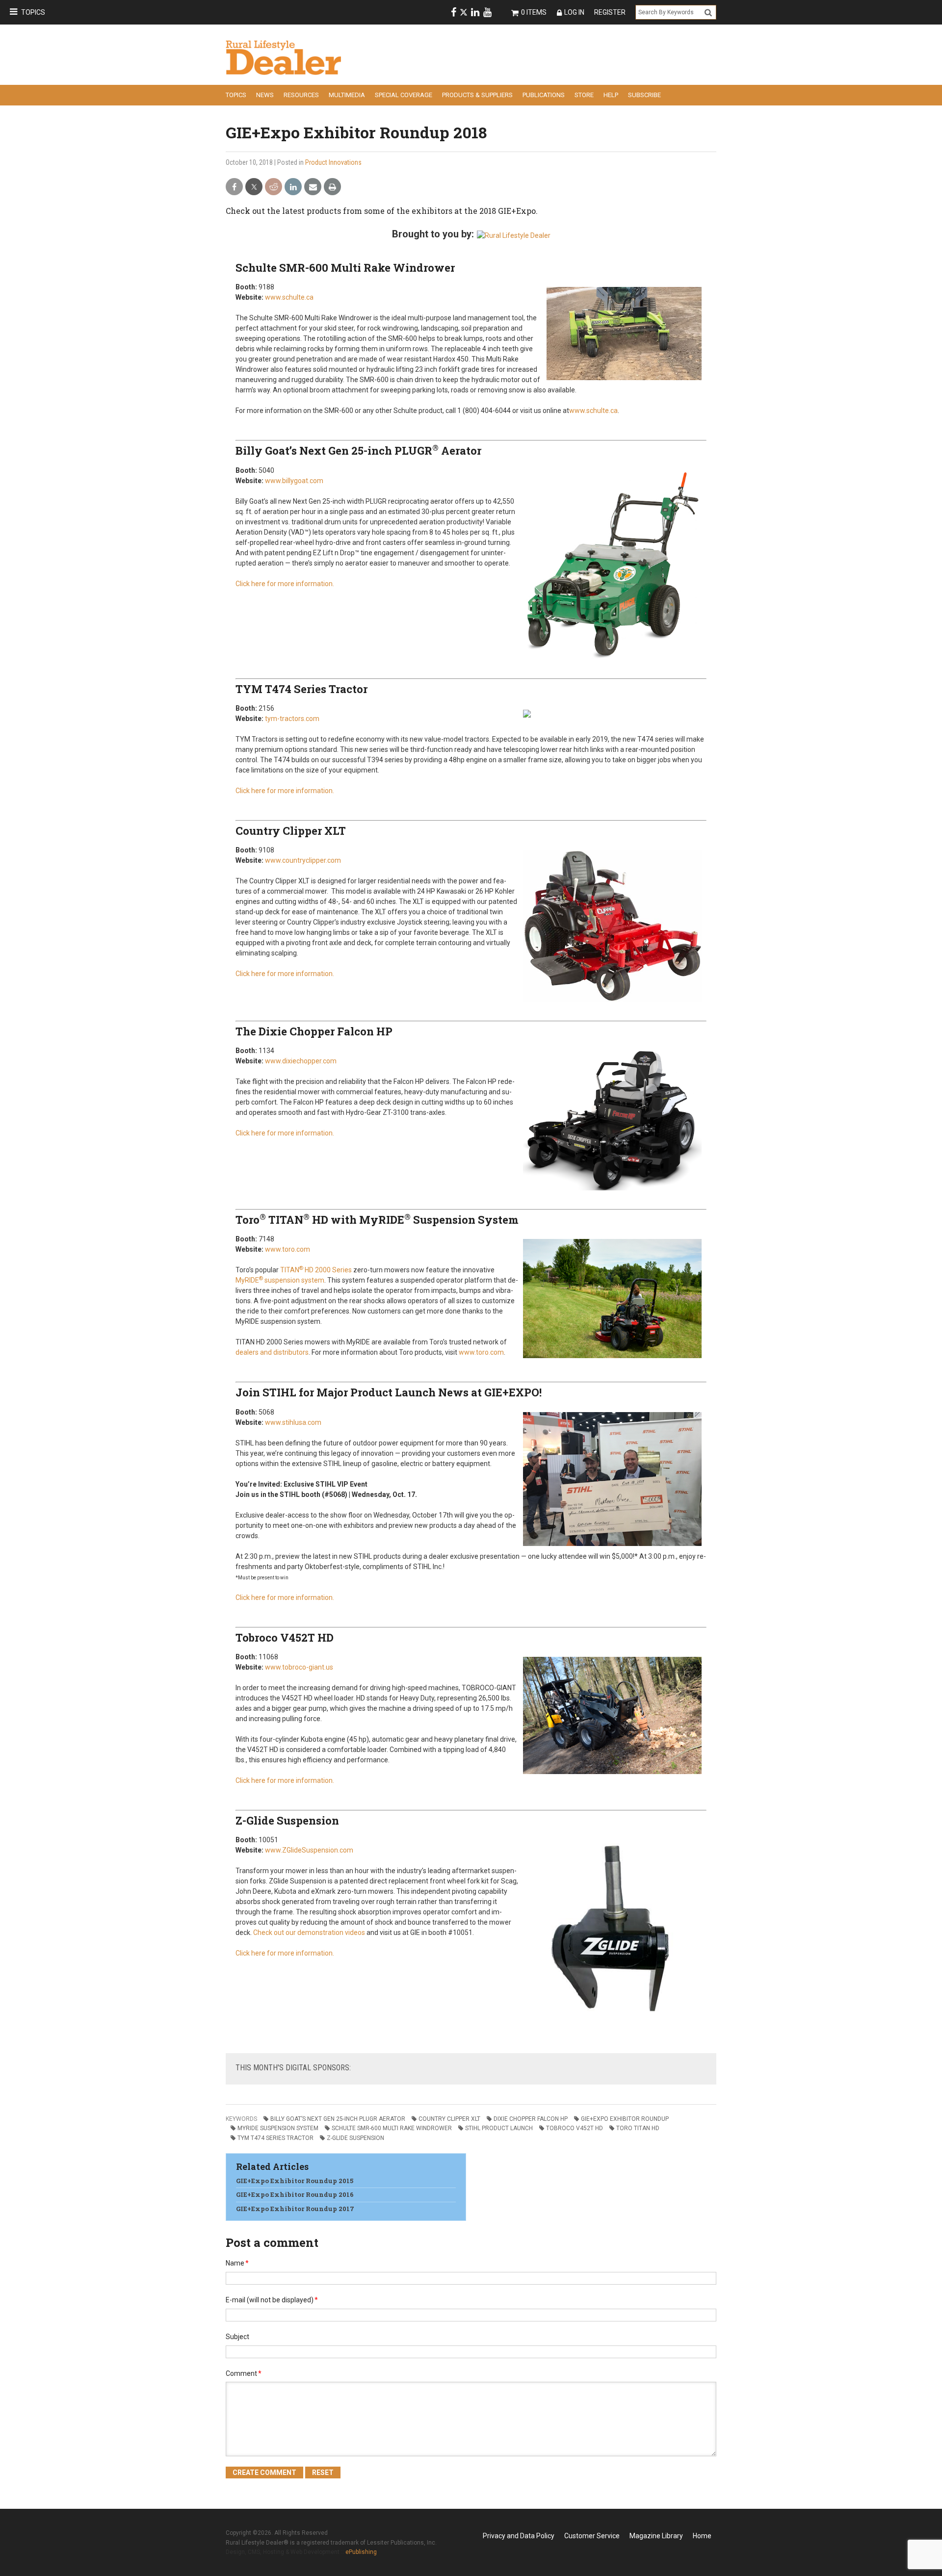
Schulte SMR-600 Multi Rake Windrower (345, 268)
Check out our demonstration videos (309, 1932)
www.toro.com (288, 1249)
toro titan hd (638, 2128)
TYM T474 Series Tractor (301, 689)
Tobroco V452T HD (285, 1637)
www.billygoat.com (294, 481)
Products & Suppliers (477, 95)
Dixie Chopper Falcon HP (531, 2119)
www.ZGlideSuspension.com (309, 1850)
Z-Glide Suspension (287, 1820)
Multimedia (347, 95)
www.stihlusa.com (293, 1422)
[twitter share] (254, 187)
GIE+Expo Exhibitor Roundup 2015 (295, 2181)
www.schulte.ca (289, 297)
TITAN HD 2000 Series (316, 1270)
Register (610, 12)
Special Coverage (404, 95)
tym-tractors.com (292, 719)
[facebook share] (234, 187)
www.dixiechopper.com (301, 1061)
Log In (574, 12)
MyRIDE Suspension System (278, 2128)
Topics (33, 12)
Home (702, 2536)
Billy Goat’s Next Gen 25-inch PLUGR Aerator (358, 451)
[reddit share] (274, 187)
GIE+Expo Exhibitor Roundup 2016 (295, 2194)
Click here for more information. (285, 584)
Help (611, 95)
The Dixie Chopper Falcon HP (314, 1031)
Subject (237, 2337)
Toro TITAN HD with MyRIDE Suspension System (377, 1220)
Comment (244, 2373)
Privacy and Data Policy (519, 2536)
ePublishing (361, 2552)
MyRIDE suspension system (280, 1280)
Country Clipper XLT (291, 831)
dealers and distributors (272, 1352)
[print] (332, 187)
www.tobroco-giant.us (299, 1667)
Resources (301, 95)
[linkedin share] (293, 187)
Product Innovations (333, 162)
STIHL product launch (499, 2128)
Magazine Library (656, 2536)
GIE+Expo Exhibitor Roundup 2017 (295, 2209)
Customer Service (592, 2536)
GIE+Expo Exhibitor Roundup (625, 2119)
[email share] (313, 187)
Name (237, 2263)
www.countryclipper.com (303, 860)
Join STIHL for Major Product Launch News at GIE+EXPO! (389, 1392)
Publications (544, 95)
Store (584, 95)
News (265, 95)
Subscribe (644, 95)
